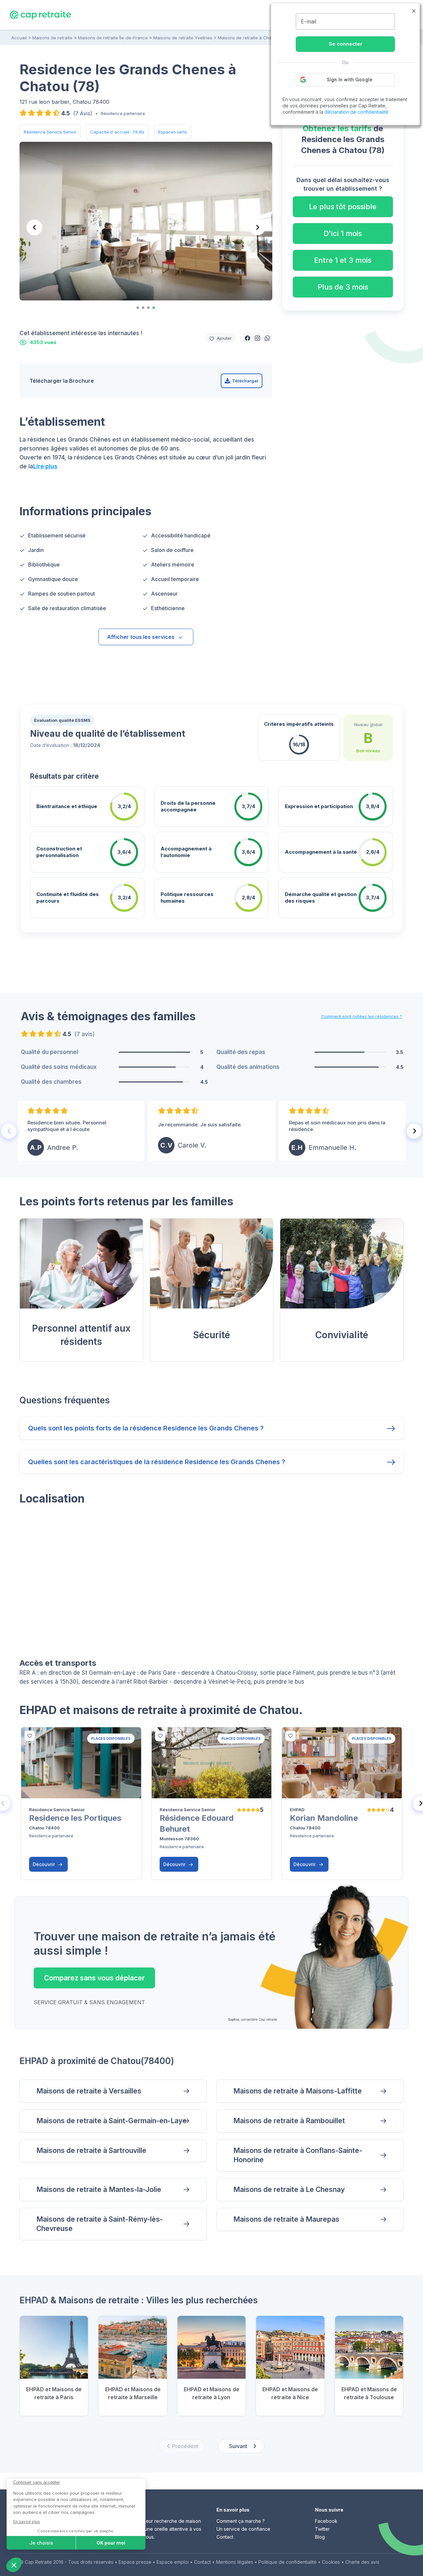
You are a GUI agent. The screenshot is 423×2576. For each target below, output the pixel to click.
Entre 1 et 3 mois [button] (343, 260)
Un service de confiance (243, 2529)
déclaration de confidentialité (356, 112)
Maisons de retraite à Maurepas (286, 2219)
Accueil (19, 38)
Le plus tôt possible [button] (343, 207)
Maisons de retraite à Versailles (89, 2091)
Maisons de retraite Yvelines (183, 38)
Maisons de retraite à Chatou (248, 38)
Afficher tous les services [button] (141, 637)
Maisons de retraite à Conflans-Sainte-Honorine (298, 2155)
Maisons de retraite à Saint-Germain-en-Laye (112, 2121)
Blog (320, 2537)
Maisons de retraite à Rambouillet (289, 2121)
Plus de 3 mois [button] (343, 287)
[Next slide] (257, 227)
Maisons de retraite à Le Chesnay (289, 2189)
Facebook (326, 2521)
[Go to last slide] (34, 227)
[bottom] (30, 1736)
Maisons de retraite (52, 38)
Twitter (322, 2529)
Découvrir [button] (44, 1864)
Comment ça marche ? (241, 2521)
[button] (248, 338)
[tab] (138, 308)
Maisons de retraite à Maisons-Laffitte (298, 2091)
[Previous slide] (9, 1131)
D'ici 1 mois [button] (343, 233)
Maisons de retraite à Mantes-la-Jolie (99, 2189)
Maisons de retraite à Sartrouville (91, 2150)
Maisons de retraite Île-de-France (113, 38)
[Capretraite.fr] (40, 15)
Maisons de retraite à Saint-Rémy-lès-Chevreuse (100, 2224)
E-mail (308, 21)
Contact (225, 2537)
